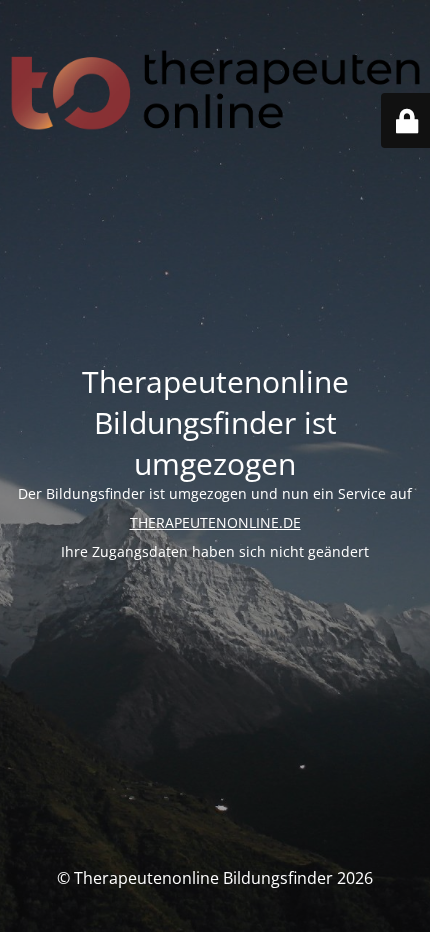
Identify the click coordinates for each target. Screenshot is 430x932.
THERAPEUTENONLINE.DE (215, 522)
